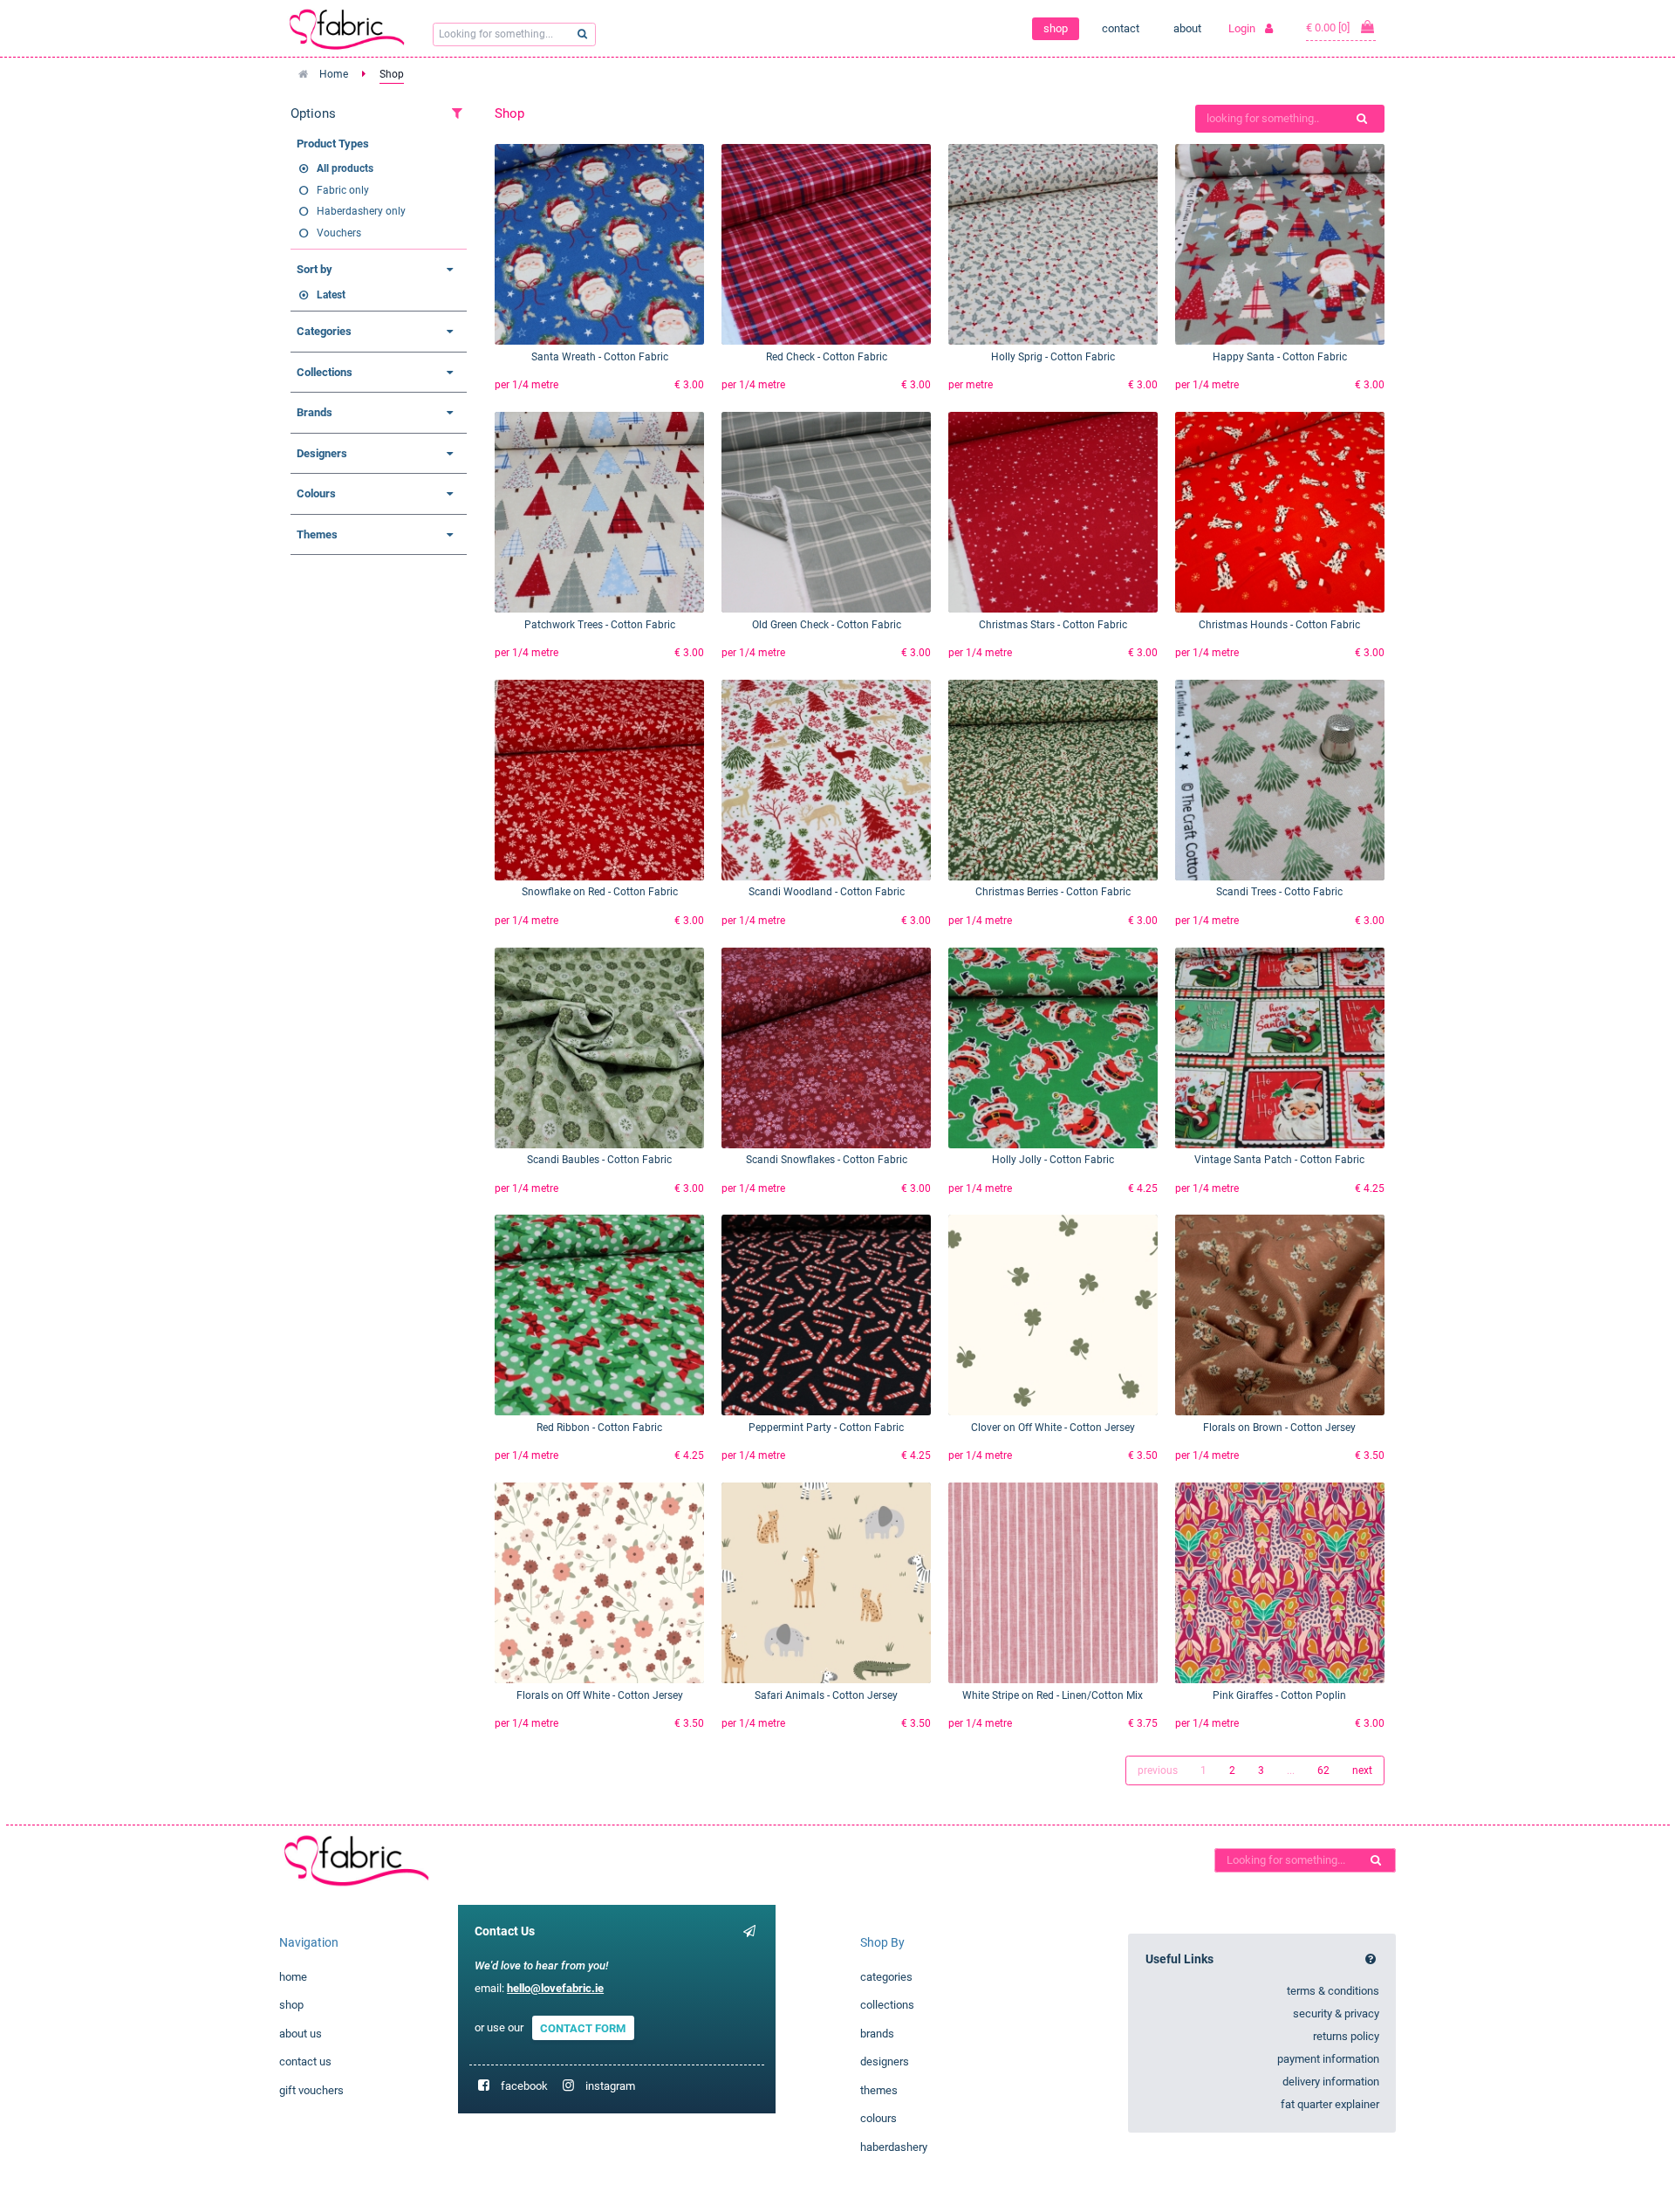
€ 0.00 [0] (1329, 27)
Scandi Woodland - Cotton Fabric (827, 892)
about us (301, 2034)
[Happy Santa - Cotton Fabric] (1280, 244)
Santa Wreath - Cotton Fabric (600, 357)
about (1187, 28)
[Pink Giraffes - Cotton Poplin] (1280, 1583)
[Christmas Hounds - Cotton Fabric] (1280, 512)
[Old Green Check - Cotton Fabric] (826, 512)
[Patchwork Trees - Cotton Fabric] (599, 512)
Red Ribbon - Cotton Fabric (599, 1428)
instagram (610, 2086)
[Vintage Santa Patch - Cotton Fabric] (1280, 1048)
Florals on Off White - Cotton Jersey (600, 1695)
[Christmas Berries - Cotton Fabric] (1053, 780)
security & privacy (1336, 2013)
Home (334, 74)
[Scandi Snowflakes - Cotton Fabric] (826, 1048)
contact (1121, 28)
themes (879, 2090)
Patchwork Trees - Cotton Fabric (600, 625)
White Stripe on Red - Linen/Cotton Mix (1053, 1695)
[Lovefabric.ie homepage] (353, 29)
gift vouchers (311, 2090)
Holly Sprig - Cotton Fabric (1053, 357)
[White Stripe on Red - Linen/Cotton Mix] (1053, 1583)
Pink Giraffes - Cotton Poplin (1279, 1695)
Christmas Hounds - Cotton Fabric (1279, 625)
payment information (1328, 2059)
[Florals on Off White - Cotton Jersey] (599, 1583)
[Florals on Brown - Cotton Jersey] (1280, 1315)
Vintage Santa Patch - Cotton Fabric (1279, 1160)
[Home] (347, 1860)
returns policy (1346, 2036)
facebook (524, 2086)
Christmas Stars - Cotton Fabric (1053, 625)
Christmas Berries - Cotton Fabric (1053, 892)
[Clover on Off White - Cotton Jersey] (1053, 1315)
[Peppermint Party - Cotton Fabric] (826, 1315)
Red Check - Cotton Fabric (827, 357)
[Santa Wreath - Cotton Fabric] (599, 244)
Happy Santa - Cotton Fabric (1280, 357)
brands (877, 2034)
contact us (305, 2061)
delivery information (1331, 2082)
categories (886, 1977)
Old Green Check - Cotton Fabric (827, 625)
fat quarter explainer (1330, 2104)
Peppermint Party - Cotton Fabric (826, 1428)
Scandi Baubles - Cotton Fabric (599, 1160)
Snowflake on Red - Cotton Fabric (600, 892)
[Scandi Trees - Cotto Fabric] (1280, 780)
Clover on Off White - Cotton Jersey (1053, 1428)
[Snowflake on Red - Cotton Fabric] (599, 780)
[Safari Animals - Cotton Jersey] (826, 1583)
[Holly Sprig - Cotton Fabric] (1053, 244)
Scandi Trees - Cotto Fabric (1279, 892)
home (293, 1977)
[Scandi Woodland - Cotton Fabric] (826, 780)
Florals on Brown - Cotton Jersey (1279, 1428)
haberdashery (894, 2147)
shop (1056, 28)
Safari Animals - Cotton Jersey (826, 1695)
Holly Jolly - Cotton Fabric (1053, 1160)
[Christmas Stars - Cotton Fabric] (1053, 512)
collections (887, 2005)
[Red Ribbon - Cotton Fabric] (599, 1315)
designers (885, 2061)
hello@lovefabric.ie (555, 1988)
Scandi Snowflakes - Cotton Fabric (827, 1160)
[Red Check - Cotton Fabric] (826, 244)
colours (879, 2118)
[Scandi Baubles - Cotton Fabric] (599, 1048)
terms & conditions (1333, 1991)
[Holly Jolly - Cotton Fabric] (1053, 1048)
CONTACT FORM (583, 2027)
